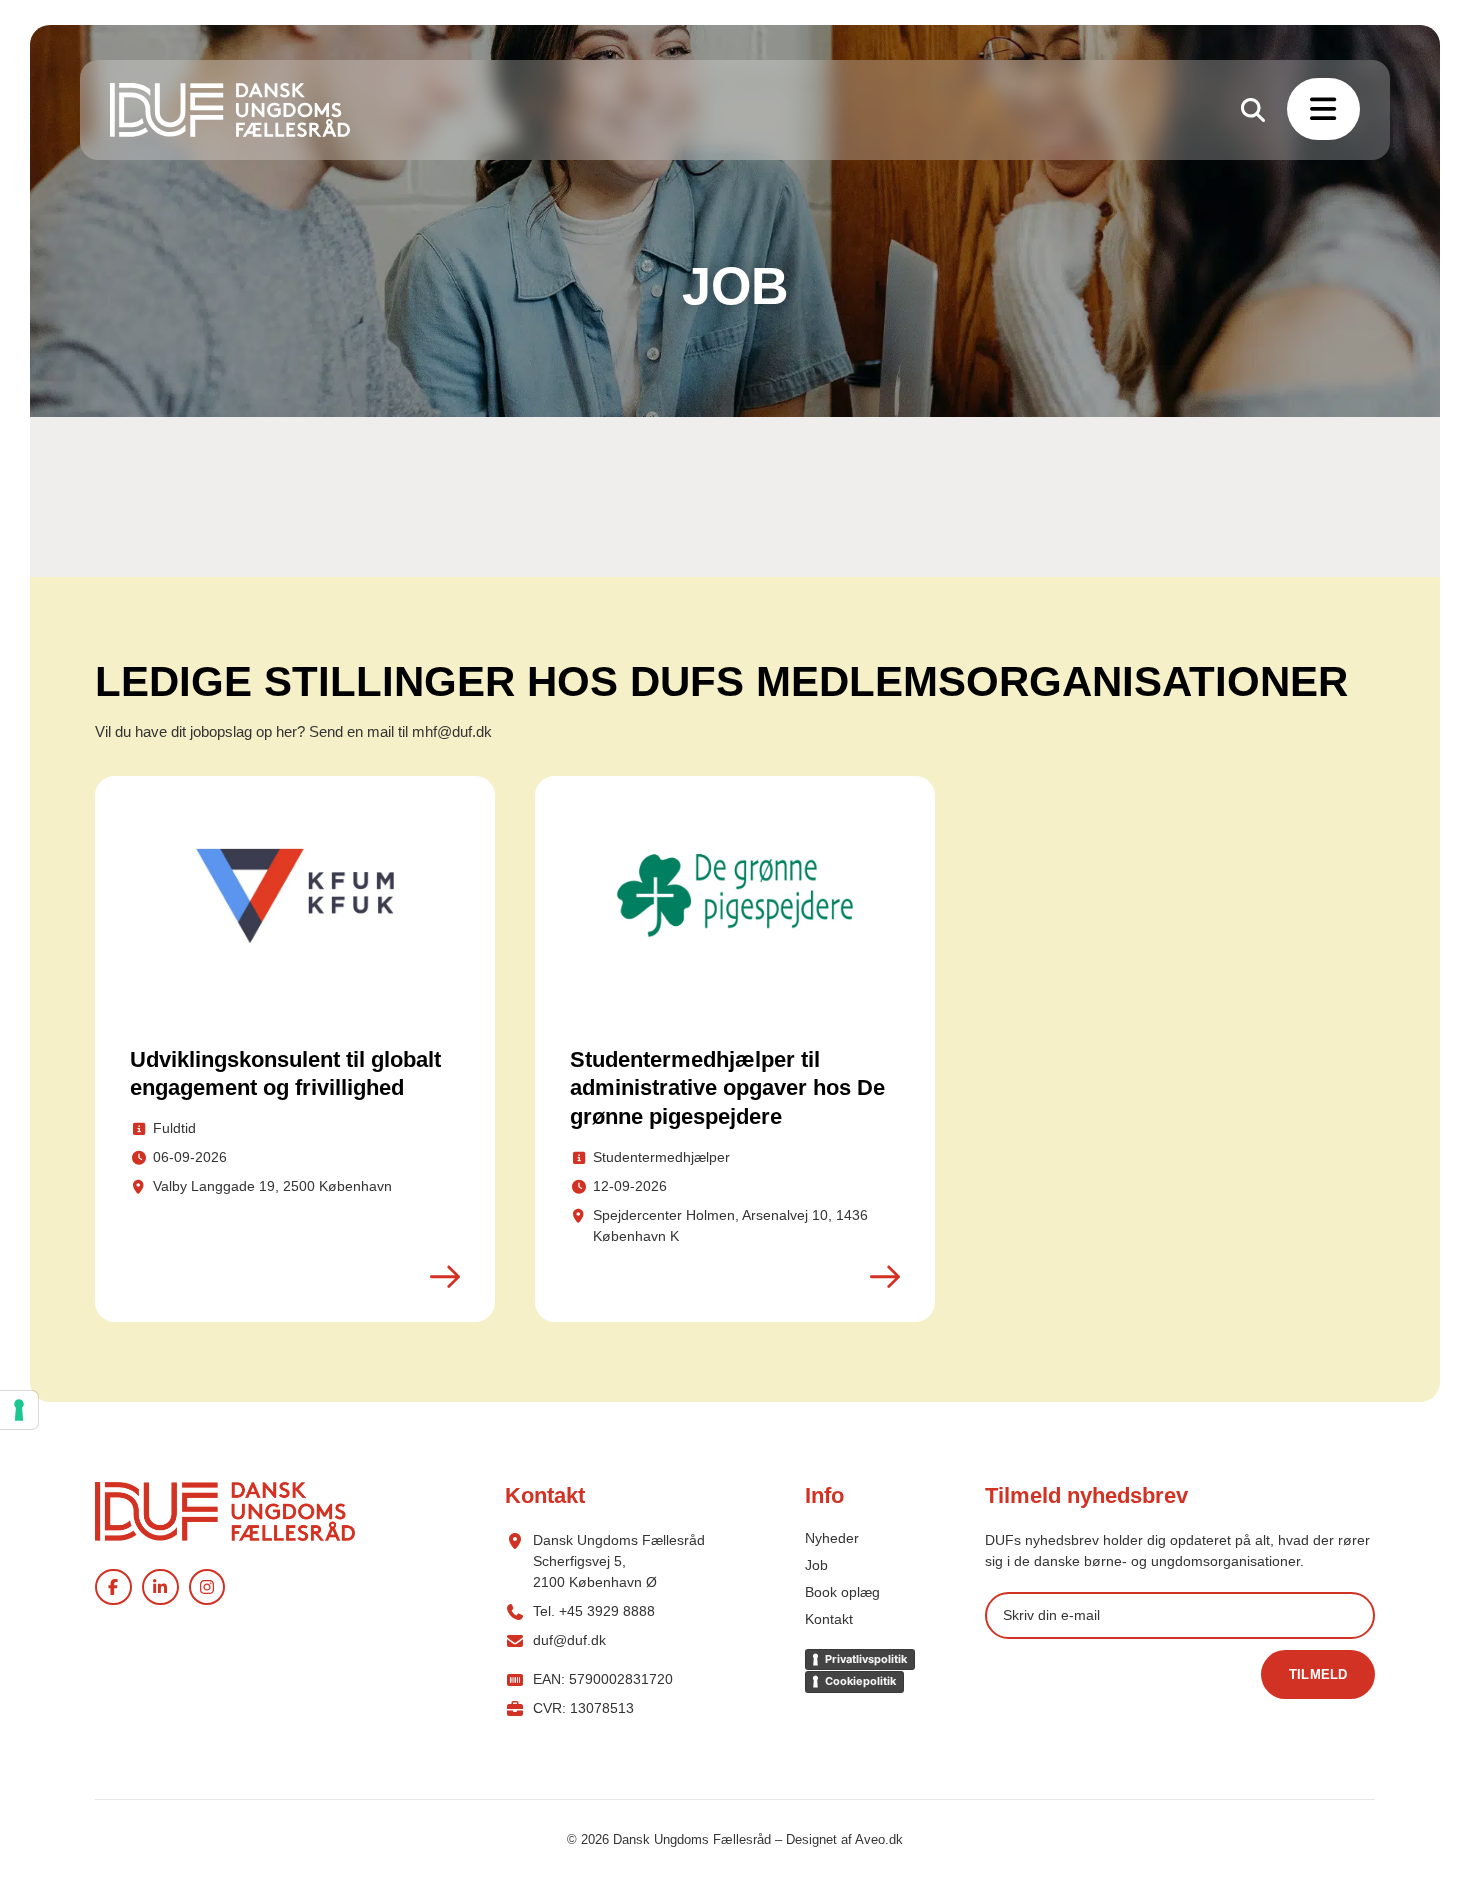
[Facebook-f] (113, 1587)
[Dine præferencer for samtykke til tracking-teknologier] (19, 1410)
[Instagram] (207, 1587)
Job (816, 1565)
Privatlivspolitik (866, 1659)
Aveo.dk (879, 1839)
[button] (1324, 109)
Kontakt (829, 1619)
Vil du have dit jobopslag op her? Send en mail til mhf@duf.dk (293, 731)
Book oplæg (842, 1592)
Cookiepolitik (860, 1681)
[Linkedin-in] (160, 1587)
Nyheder (832, 1538)
